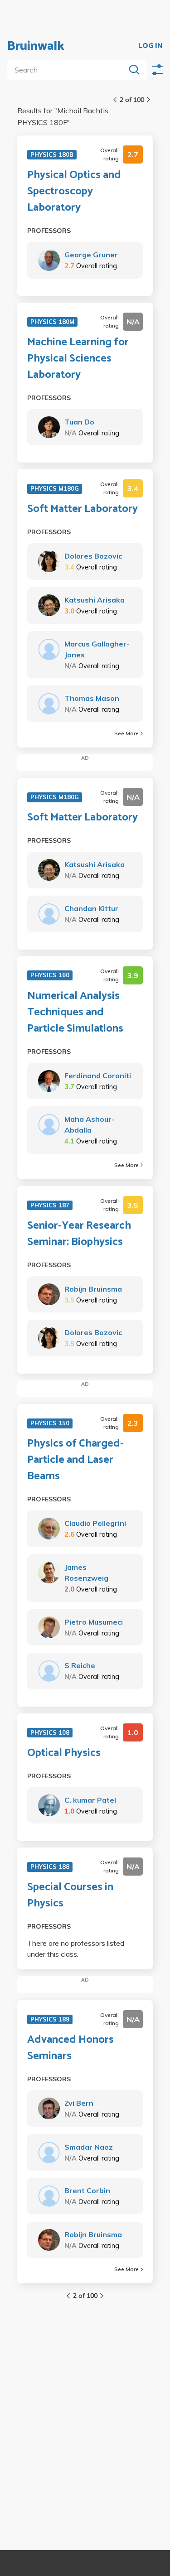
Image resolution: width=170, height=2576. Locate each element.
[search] (68, 70)
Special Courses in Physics (70, 1896)
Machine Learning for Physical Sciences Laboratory (78, 359)
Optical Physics (64, 1753)
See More (126, 733)
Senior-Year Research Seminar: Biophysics (79, 1234)
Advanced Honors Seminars (70, 2048)
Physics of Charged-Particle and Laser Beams (75, 1460)
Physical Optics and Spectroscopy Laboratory (74, 192)
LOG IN (151, 46)
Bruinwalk (36, 46)
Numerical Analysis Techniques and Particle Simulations (75, 1013)
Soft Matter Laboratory (83, 509)
